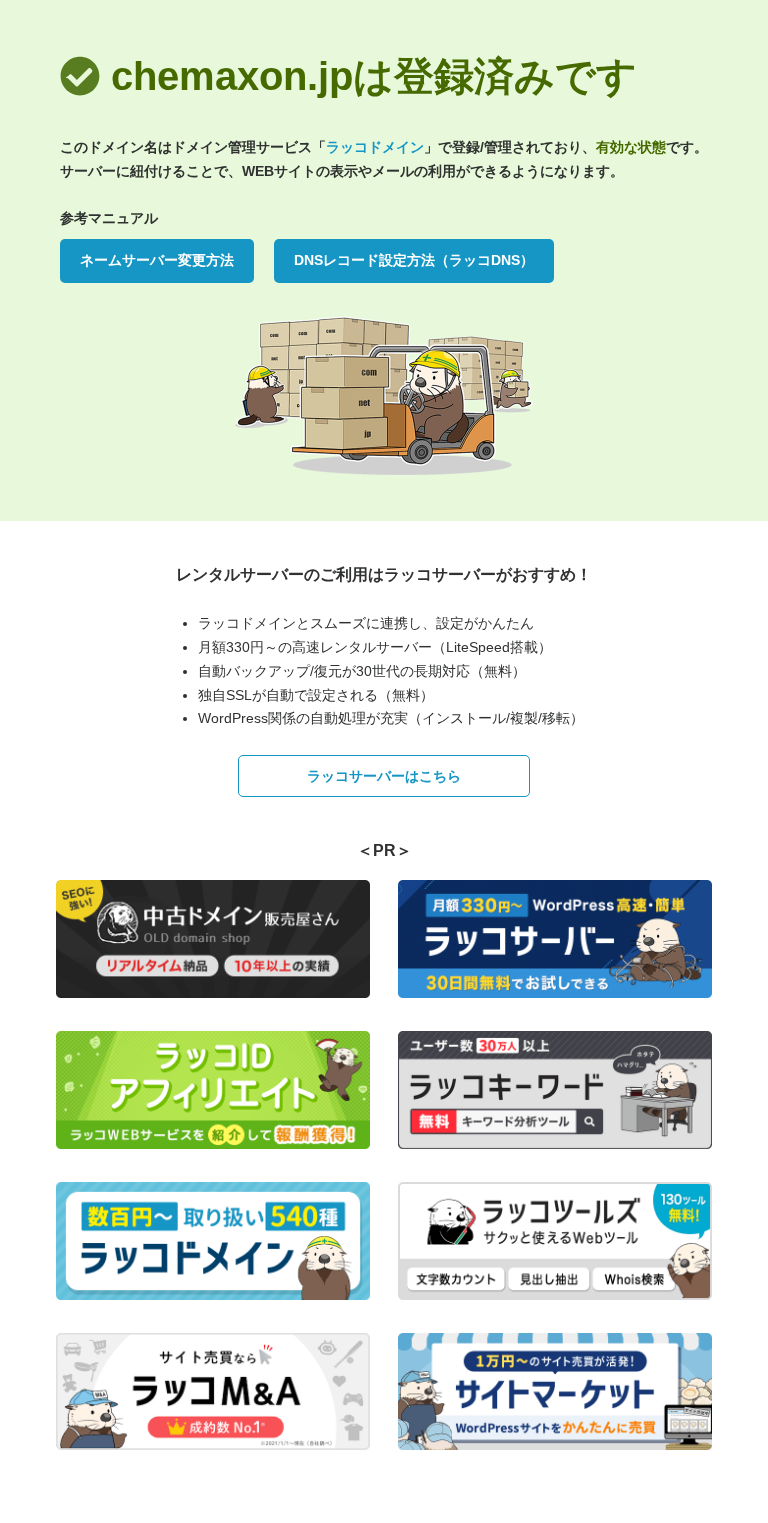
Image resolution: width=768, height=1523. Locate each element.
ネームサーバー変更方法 (157, 260)
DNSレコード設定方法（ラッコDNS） (414, 260)
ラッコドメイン (375, 147)
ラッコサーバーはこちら (384, 776)
